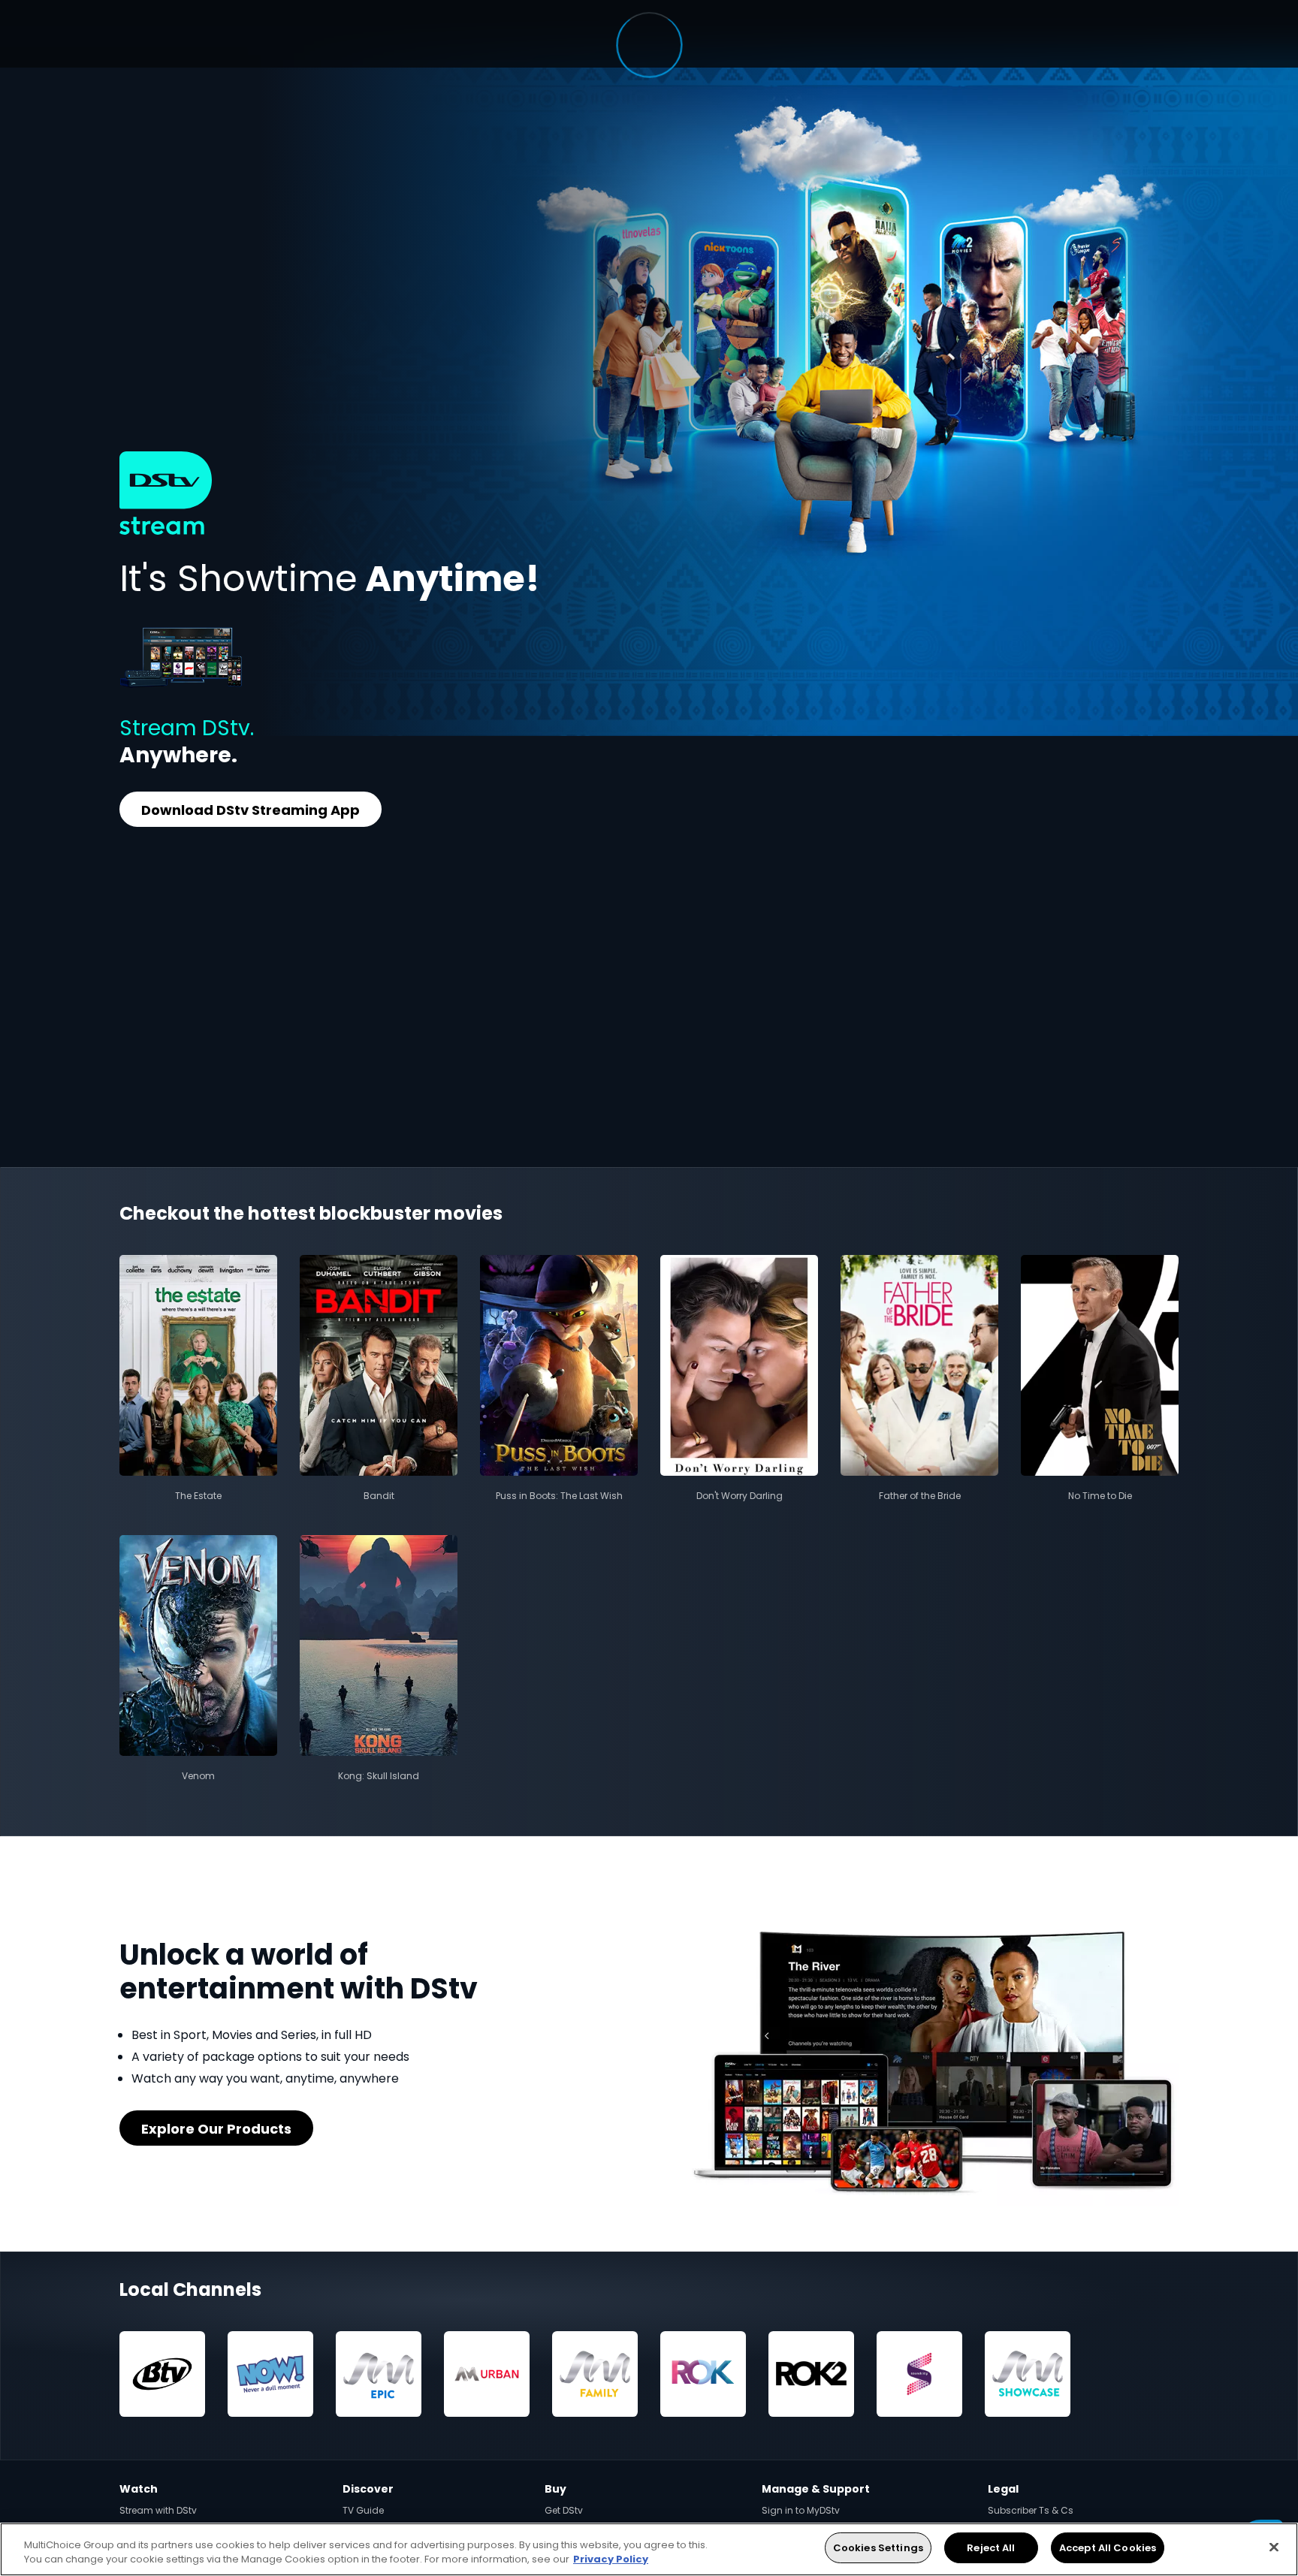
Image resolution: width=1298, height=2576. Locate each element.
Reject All (991, 2548)
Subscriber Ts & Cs (1031, 2510)
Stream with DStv (158, 2510)
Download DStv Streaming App (251, 810)
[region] (649, 2549)
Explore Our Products (216, 2129)
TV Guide (363, 2510)
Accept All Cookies (1108, 2548)
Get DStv (564, 2510)
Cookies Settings (878, 2548)
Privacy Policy (611, 2560)
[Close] (1274, 2547)
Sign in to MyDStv (801, 2510)
